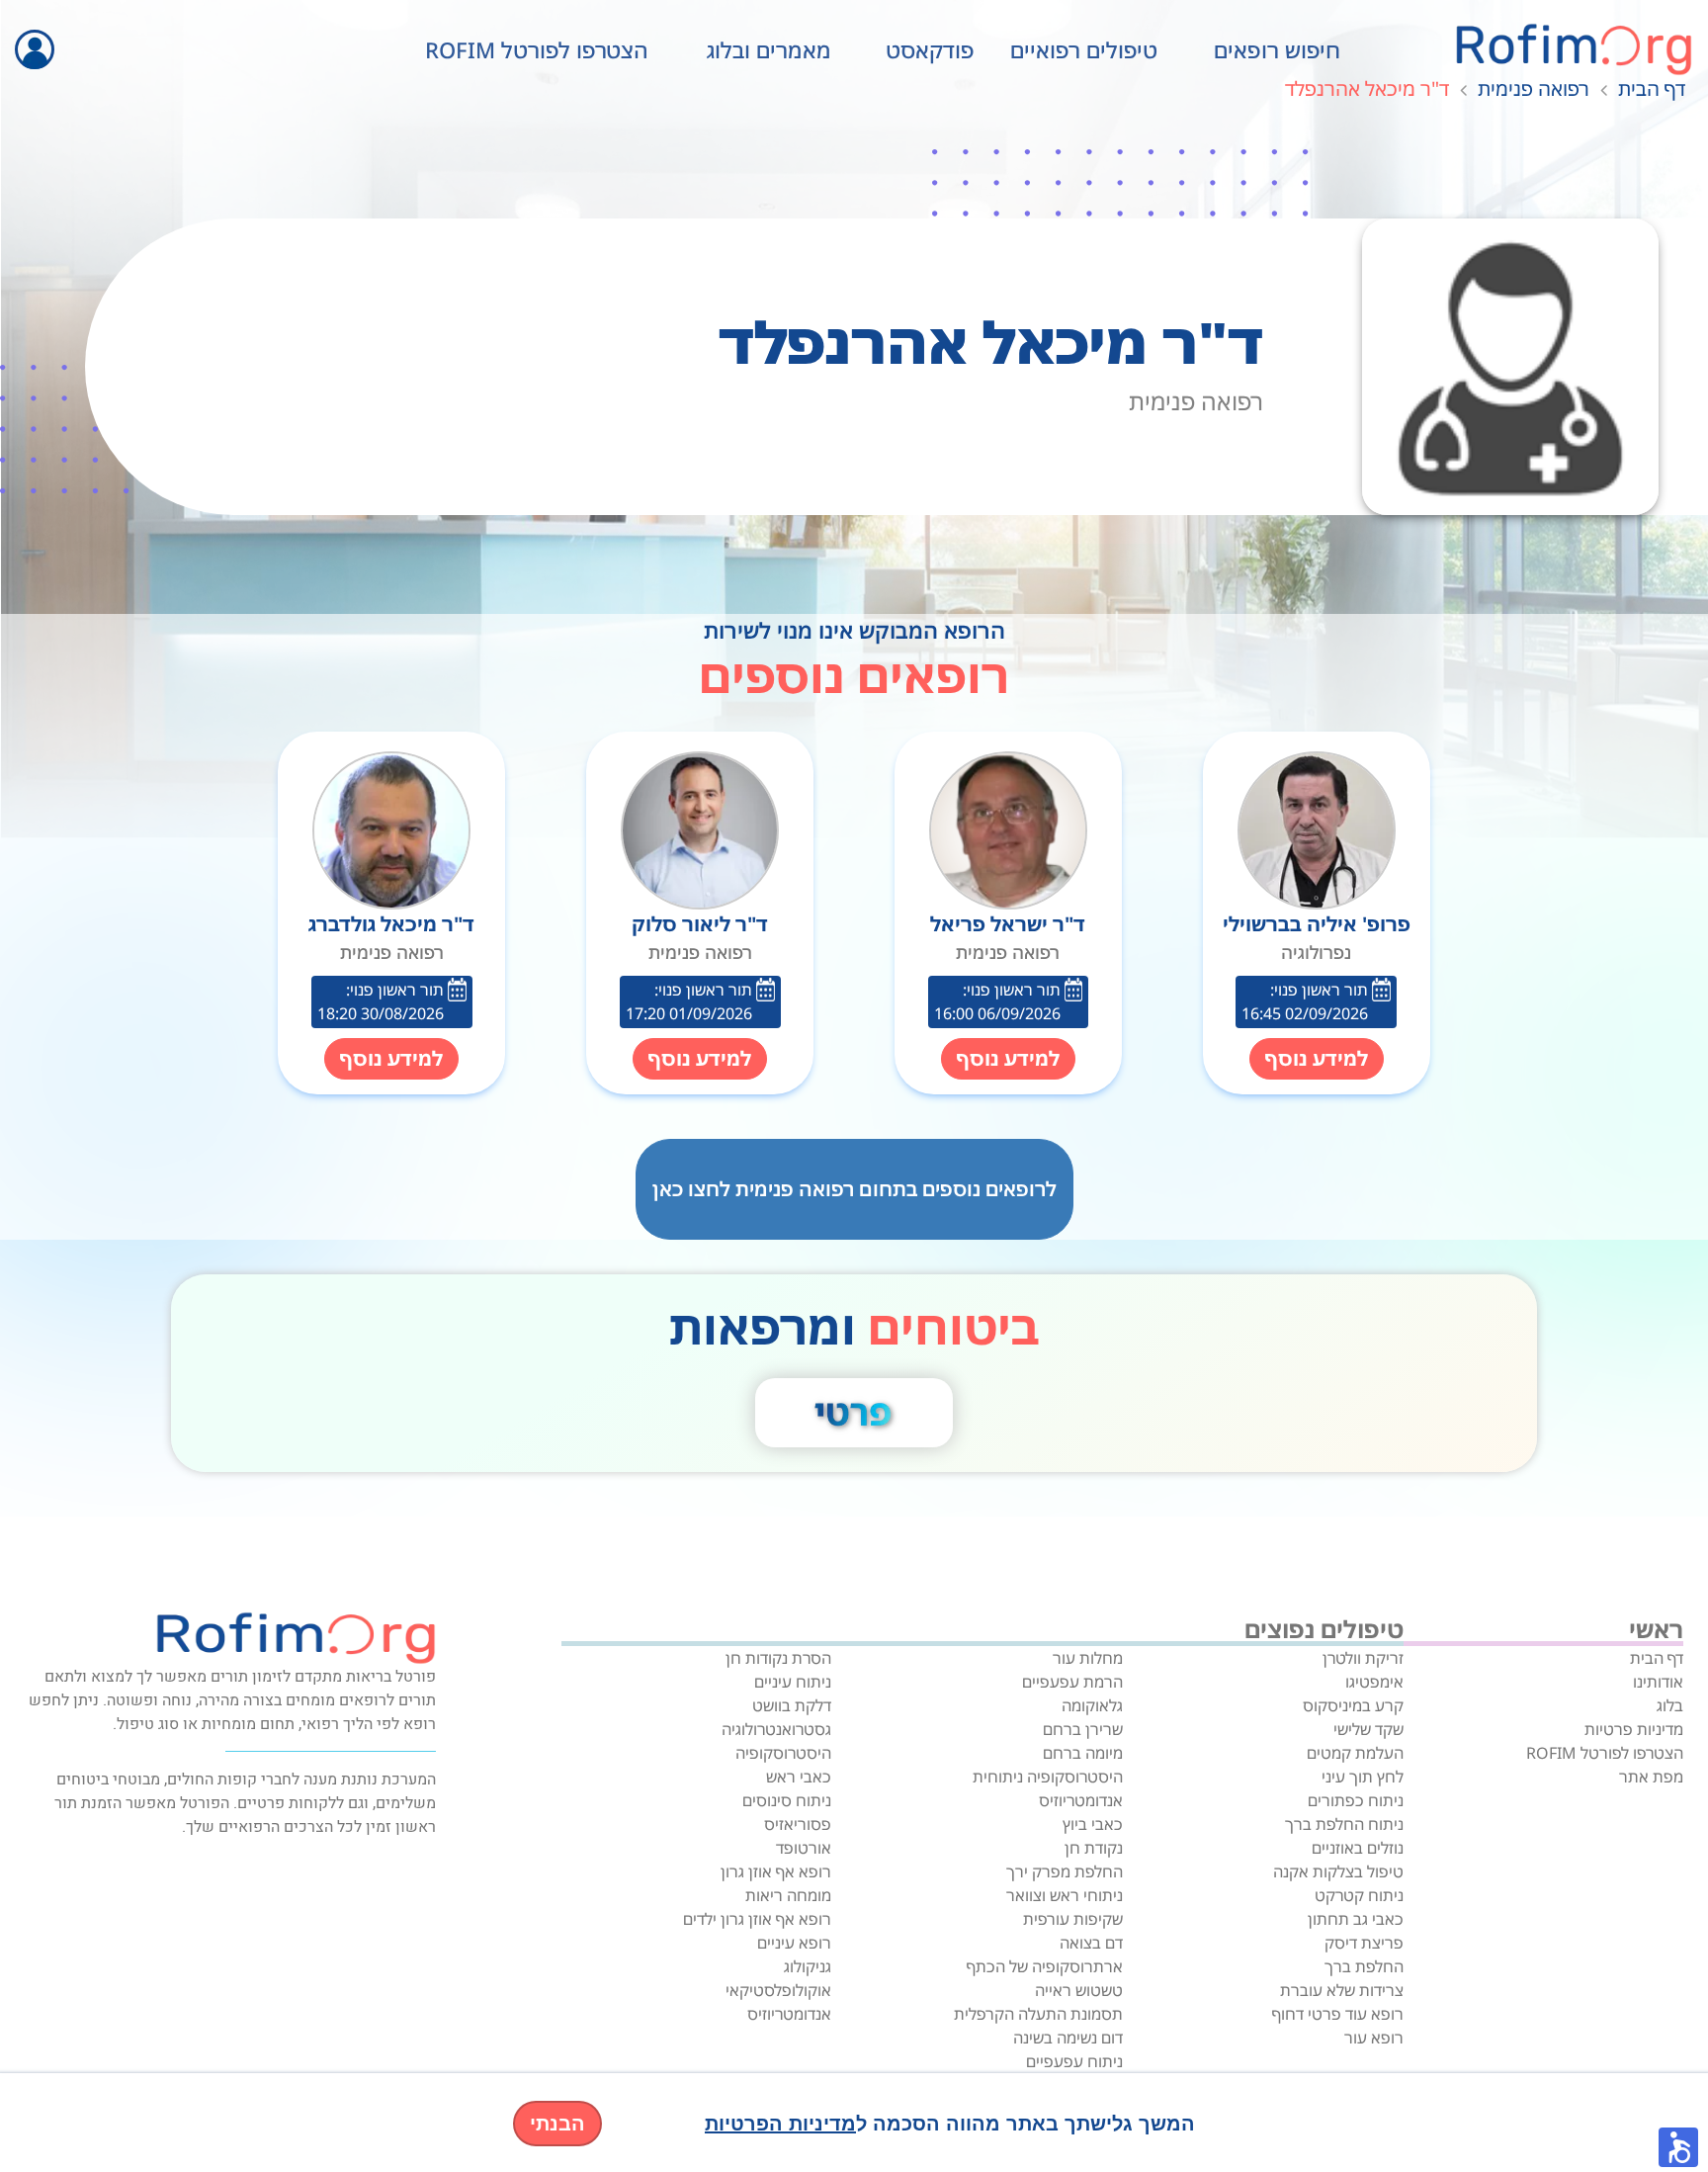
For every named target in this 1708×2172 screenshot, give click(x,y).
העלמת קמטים (1355, 1753)
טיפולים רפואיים (1084, 50)
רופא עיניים (794, 1943)
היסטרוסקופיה (783, 1753)
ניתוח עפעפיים (1074, 2061)
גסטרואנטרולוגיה (776, 1729)
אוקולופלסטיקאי (778, 1990)
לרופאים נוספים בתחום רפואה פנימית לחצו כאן (854, 1189)
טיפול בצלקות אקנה (1338, 1871)
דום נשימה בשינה (1068, 2038)
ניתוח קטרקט (1359, 1895)
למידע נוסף (1317, 1058)
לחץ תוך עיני (1363, 1777)
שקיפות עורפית (1073, 1919)
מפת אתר (1651, 1777)
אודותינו (1658, 1682)
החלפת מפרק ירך (1065, 1871)
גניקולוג (808, 1966)
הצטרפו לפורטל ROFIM (537, 50)
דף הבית (1652, 88)
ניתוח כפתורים (1356, 1800)
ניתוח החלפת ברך (1344, 1824)
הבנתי (557, 2124)
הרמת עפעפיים (1072, 1682)
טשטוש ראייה (1079, 1990)
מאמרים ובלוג (769, 50)
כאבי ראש (799, 1777)
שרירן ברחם (1083, 1729)
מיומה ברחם (1083, 1753)
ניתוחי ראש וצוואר (1065, 1895)
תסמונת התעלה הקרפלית (1038, 2014)
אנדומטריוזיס (1081, 1800)
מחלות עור (1088, 1658)
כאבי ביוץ (1093, 1824)
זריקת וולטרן (1363, 1658)
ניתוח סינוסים (787, 1800)
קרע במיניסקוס (1353, 1705)
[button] (1678, 2147)
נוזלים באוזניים (1358, 1848)
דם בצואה (1091, 1943)
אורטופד (804, 1848)
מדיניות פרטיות (1634, 1729)
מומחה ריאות (788, 1895)
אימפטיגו (1374, 1682)
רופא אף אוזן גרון (776, 1871)
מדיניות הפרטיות (780, 2124)
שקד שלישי (1368, 1729)
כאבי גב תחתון (1356, 1919)
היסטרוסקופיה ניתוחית (1048, 1777)
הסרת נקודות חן (778, 1658)
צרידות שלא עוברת (1342, 1990)
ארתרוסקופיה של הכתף (1045, 1966)
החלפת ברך (1364, 1966)
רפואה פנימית (1534, 88)
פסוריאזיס (798, 1824)
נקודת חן (1094, 1848)
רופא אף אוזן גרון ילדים (757, 1919)
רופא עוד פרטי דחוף (1338, 2014)
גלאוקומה (1092, 1705)
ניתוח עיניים (793, 1682)
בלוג (1670, 1705)
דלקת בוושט (792, 1705)
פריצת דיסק (1364, 1943)
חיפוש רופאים (1277, 50)
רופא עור (1374, 2038)
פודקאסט (930, 50)
